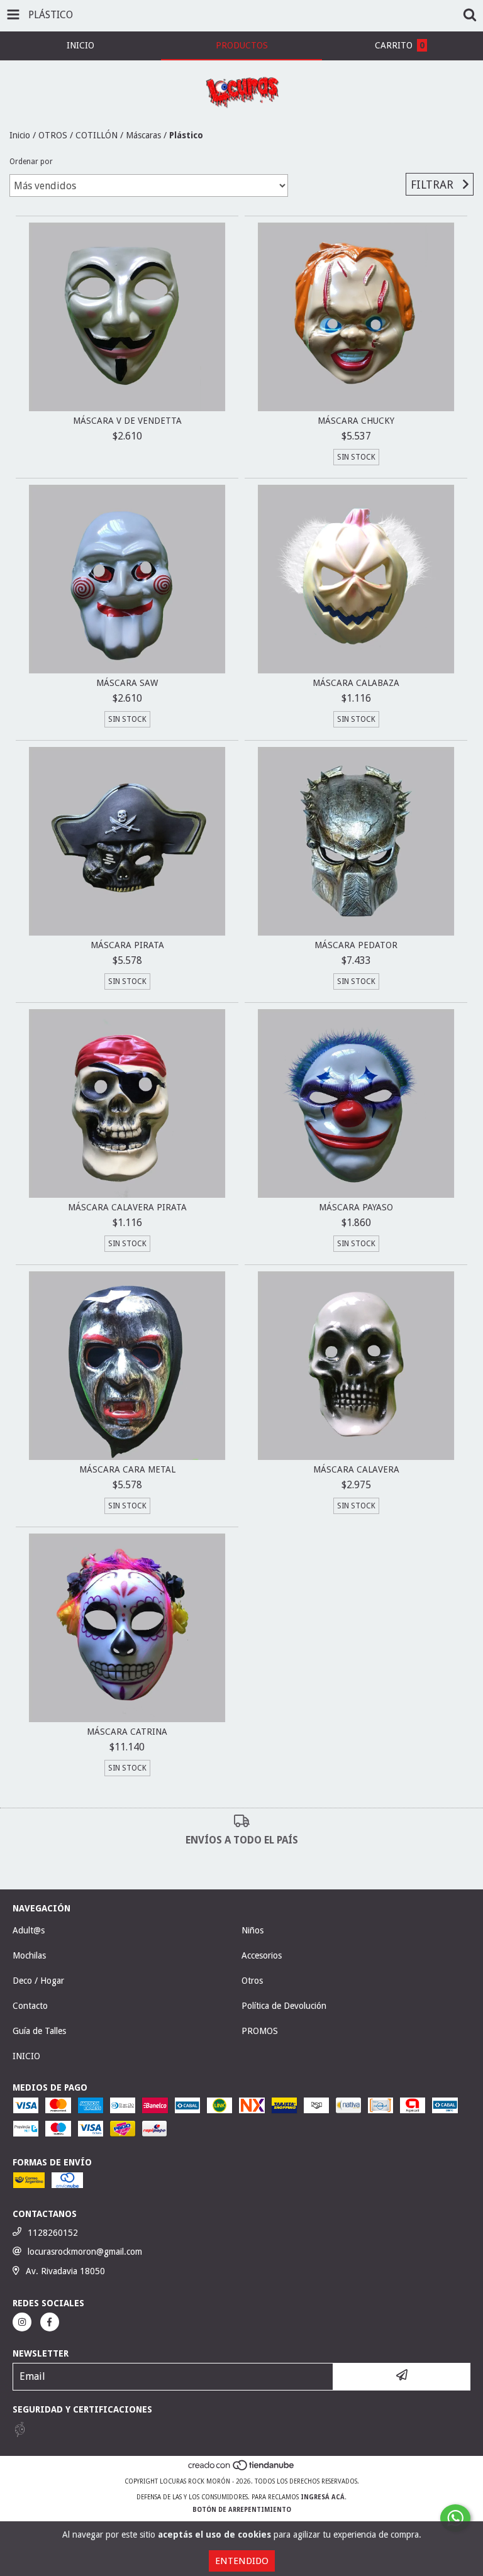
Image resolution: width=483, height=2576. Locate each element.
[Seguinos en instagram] (22, 2322)
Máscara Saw (127, 683)
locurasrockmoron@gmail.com (85, 2252)
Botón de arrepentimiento (242, 2510)
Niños (253, 1930)
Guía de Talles (39, 2031)
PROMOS (260, 2031)
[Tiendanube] (242, 2469)
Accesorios (262, 1955)
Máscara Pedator (356, 945)
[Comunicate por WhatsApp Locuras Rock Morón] (455, 2518)
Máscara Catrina (127, 1732)
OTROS (53, 135)
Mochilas (29, 1955)
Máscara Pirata (127, 945)
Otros (252, 1981)
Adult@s (29, 1930)
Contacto (30, 2006)
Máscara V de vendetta (127, 421)
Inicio (20, 135)
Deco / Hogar (38, 1981)
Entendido (242, 2561)
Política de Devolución (284, 2006)
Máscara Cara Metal (127, 1469)
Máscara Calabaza (356, 683)
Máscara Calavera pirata (127, 1207)
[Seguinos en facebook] (50, 2322)
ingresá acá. (324, 2497)
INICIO (26, 2056)
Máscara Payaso (356, 1207)
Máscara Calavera (356, 1469)
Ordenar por (31, 162)
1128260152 (53, 2233)
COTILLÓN (97, 135)
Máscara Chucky (356, 421)
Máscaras (143, 135)
